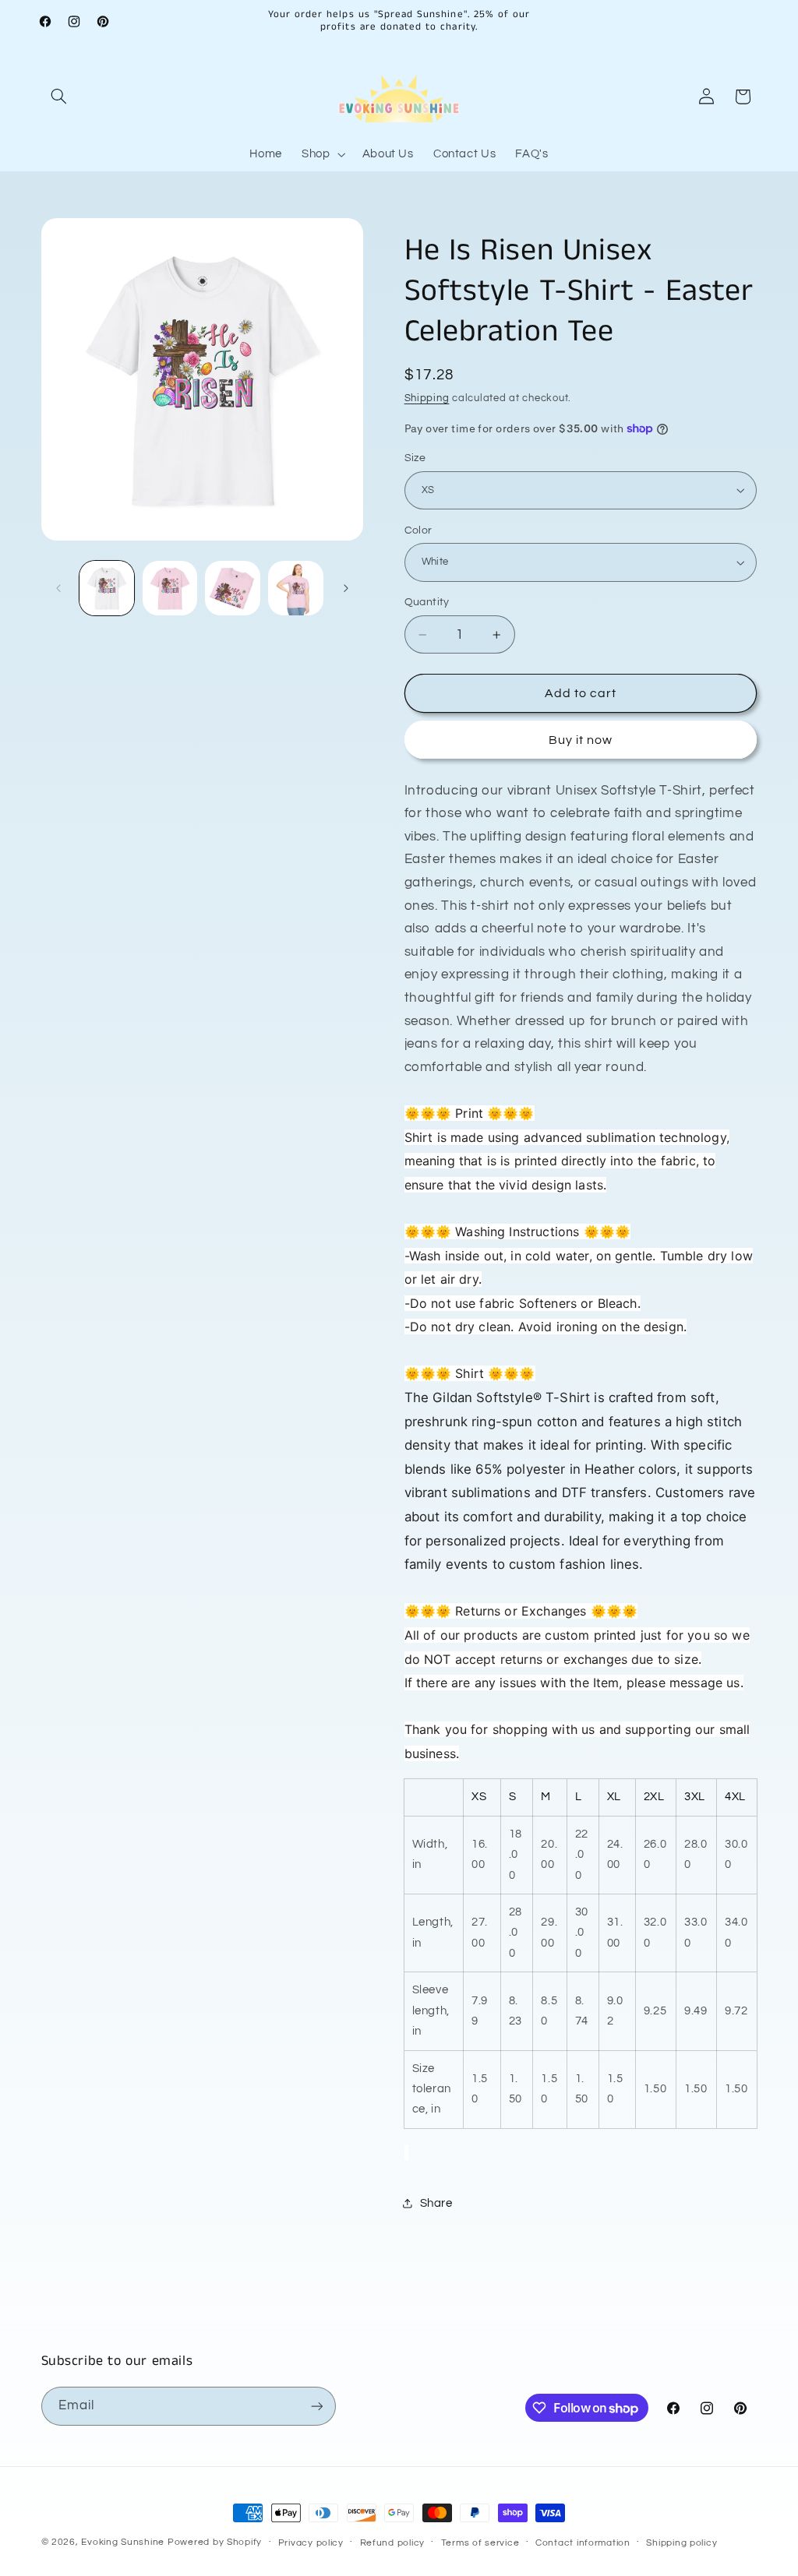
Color (418, 530)
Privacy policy (311, 2543)
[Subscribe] (316, 2406)
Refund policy (393, 2543)
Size (415, 458)
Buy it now (581, 740)
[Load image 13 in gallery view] (295, 588)
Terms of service (480, 2543)
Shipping (427, 398)
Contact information (583, 2543)
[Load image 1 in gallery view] (107, 588)
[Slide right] (346, 588)
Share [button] (436, 2203)
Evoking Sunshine (123, 2542)
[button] (59, 97)
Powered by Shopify (215, 2542)
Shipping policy (681, 2543)
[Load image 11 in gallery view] (170, 588)
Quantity (427, 602)
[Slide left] (58, 588)
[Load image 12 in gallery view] (232, 588)
